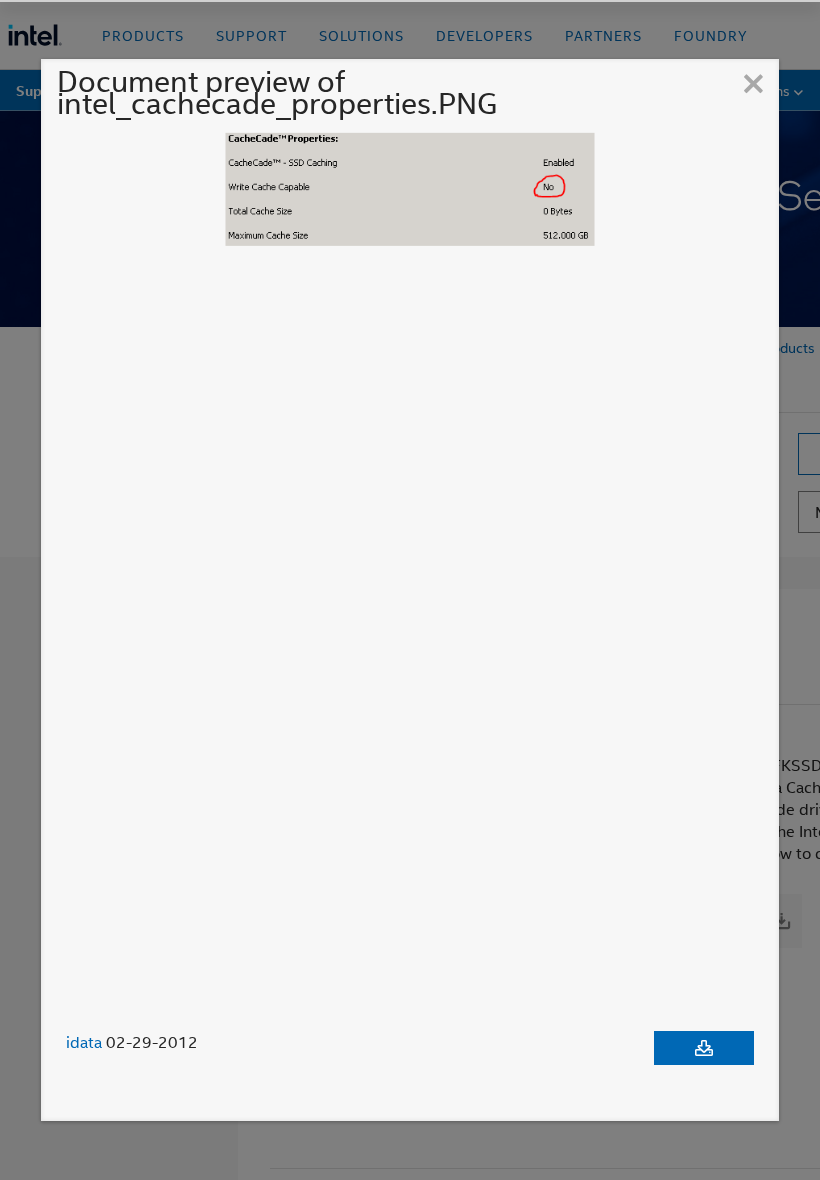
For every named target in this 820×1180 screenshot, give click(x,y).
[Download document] (704, 1048)
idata (84, 1042)
